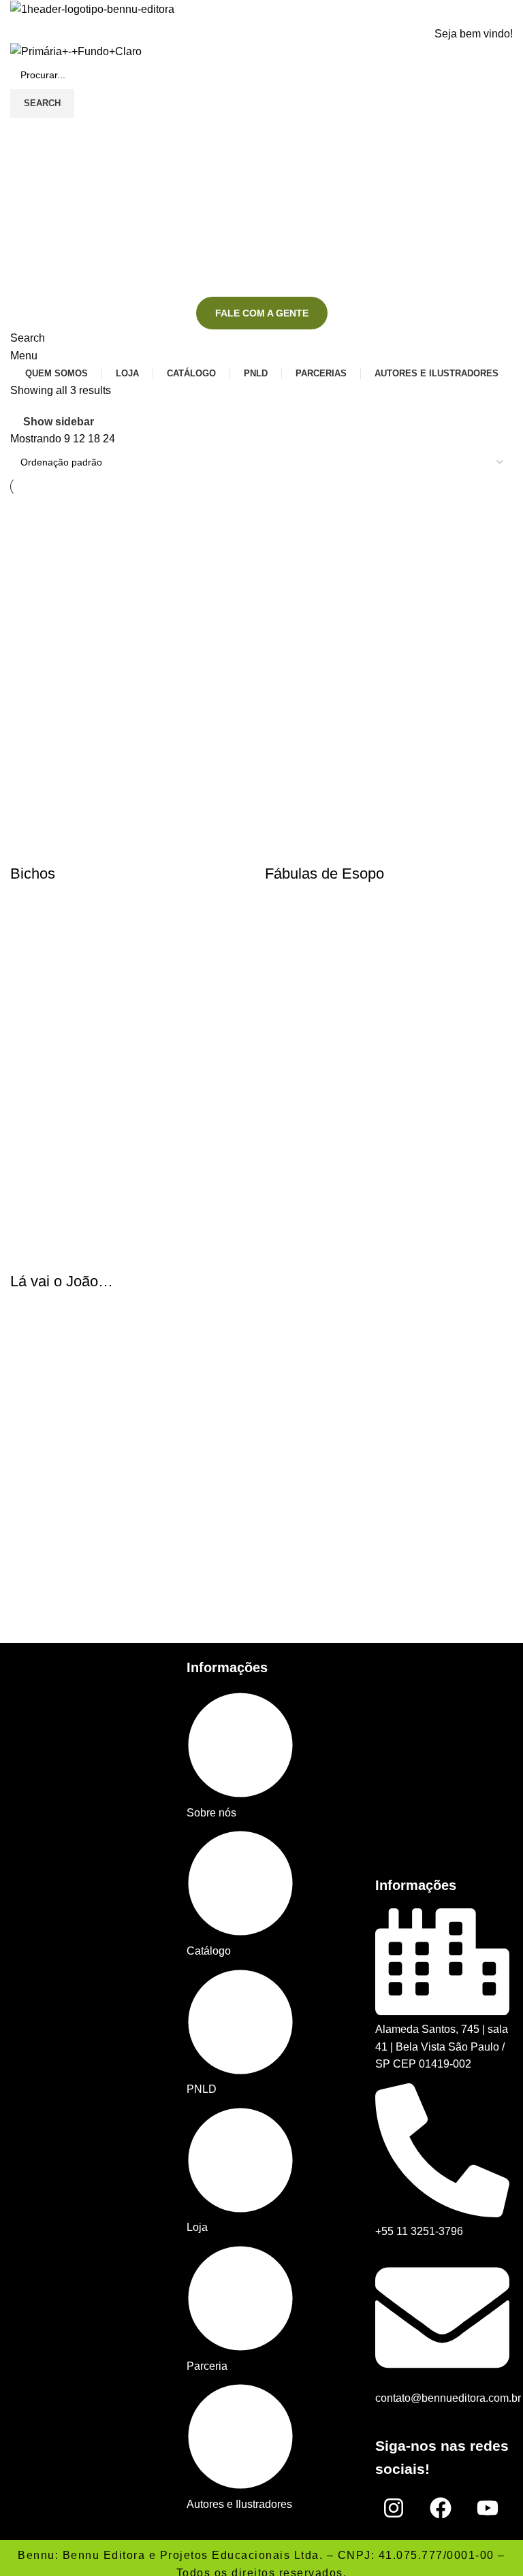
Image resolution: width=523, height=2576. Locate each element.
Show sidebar (59, 422)
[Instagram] (394, 2508)
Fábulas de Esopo (324, 874)
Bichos (33, 874)
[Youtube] (488, 2508)
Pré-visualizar (27, 847)
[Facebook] (441, 2508)
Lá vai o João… (62, 1281)
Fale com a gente (262, 313)
